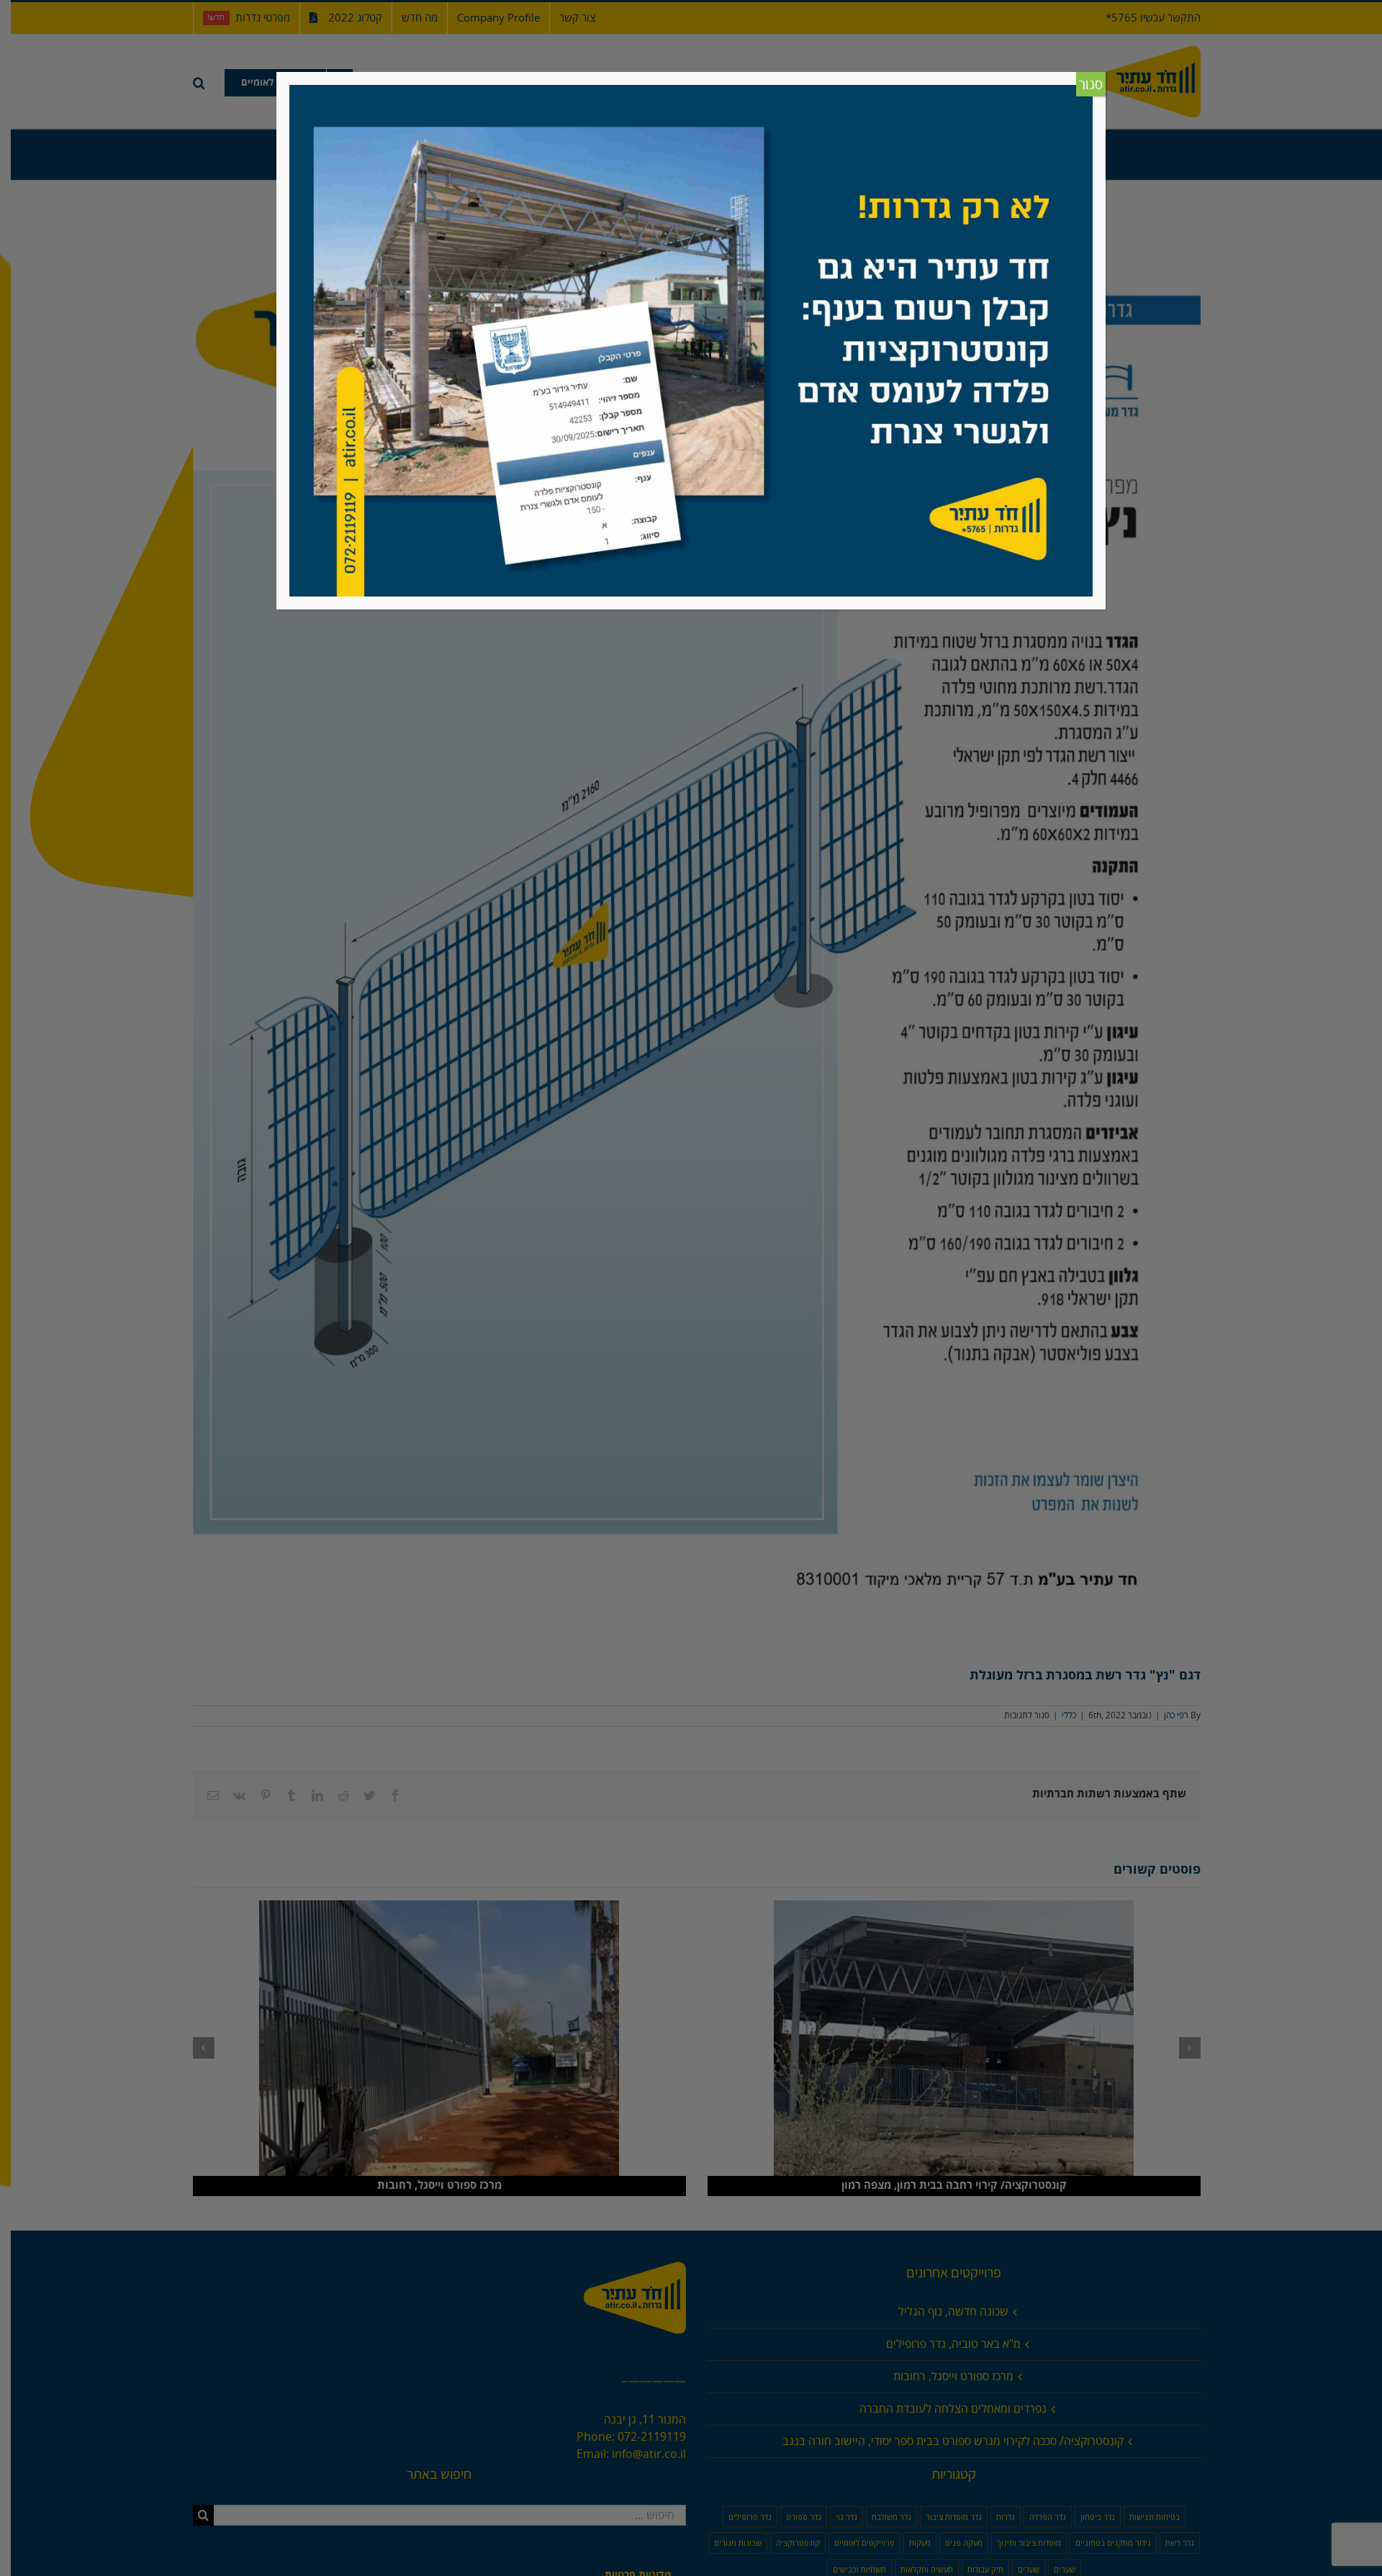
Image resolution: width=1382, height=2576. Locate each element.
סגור (1091, 85)
